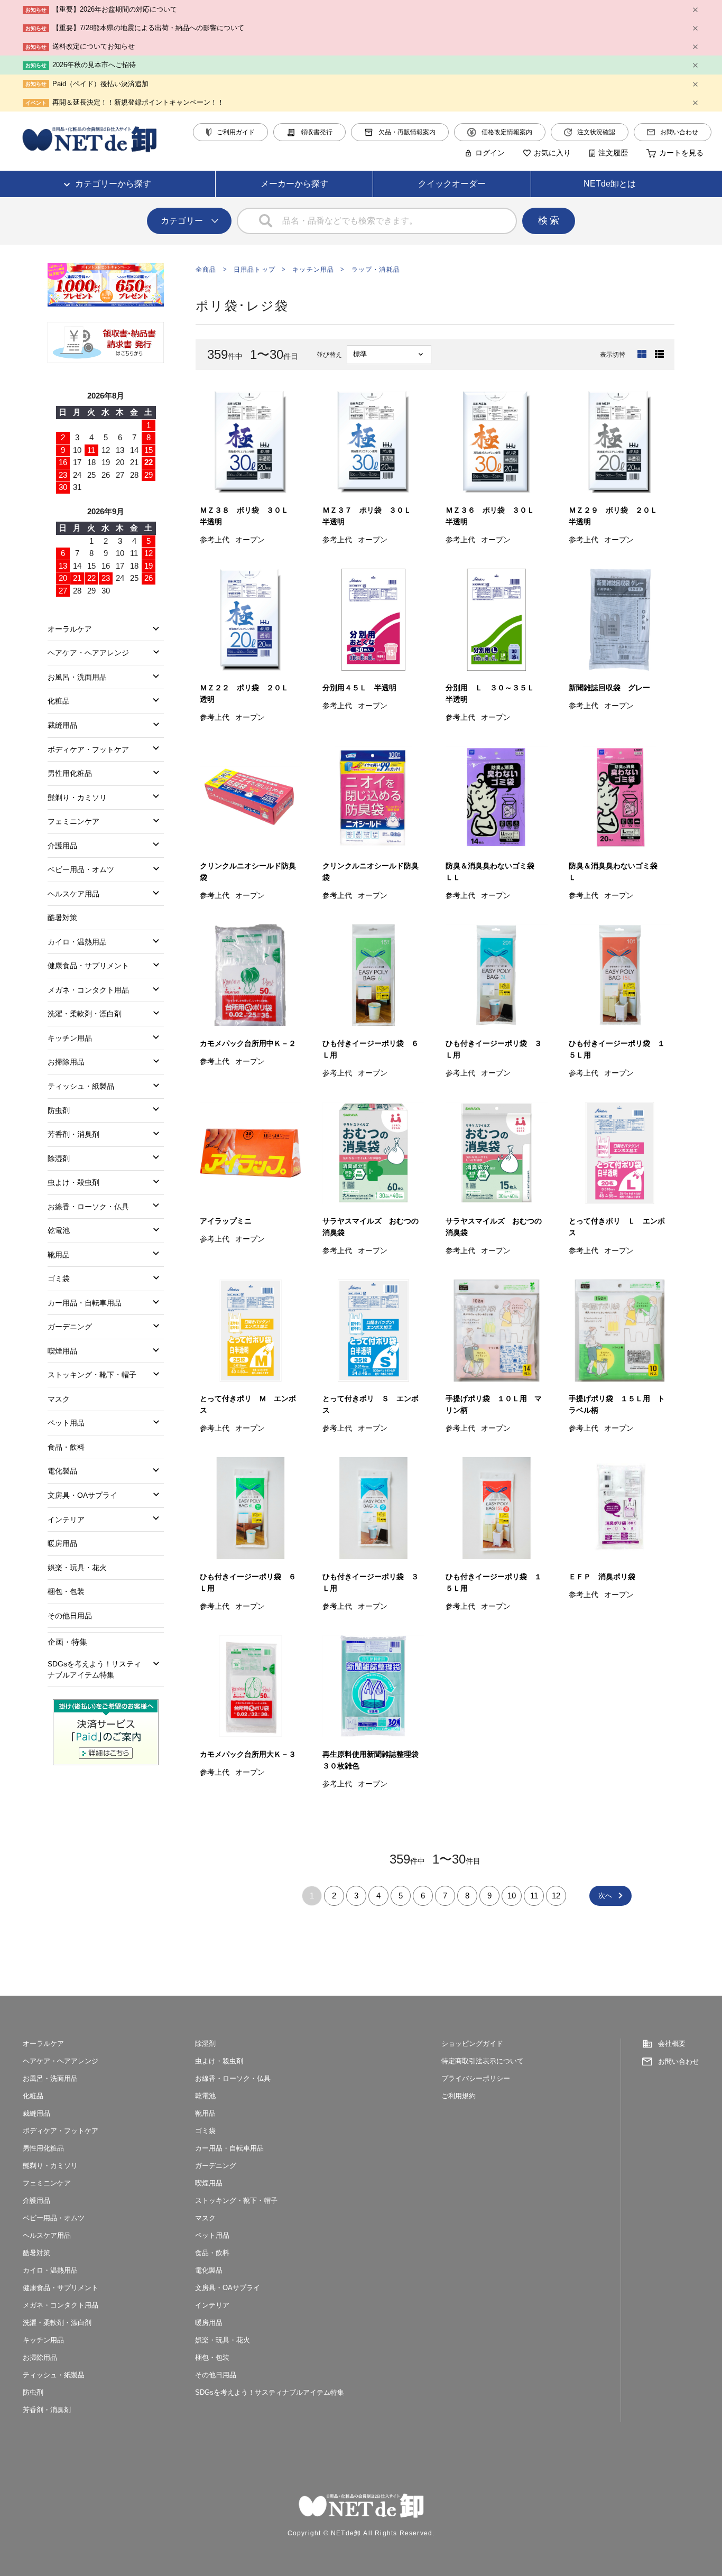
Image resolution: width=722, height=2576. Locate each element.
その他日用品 (70, 1616)
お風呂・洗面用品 (77, 677)
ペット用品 (66, 1423)
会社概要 (672, 2044)
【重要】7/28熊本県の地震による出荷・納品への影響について (148, 28)
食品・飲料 (66, 1447)
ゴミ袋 (59, 1278)
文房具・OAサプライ (82, 1495)
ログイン (490, 153)
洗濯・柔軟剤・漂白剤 (85, 1014)
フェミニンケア (73, 821)
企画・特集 (67, 1642)
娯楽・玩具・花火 (77, 1568)
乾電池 (59, 1230)
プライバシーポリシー (476, 2078)
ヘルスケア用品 (73, 894)
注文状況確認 (596, 132)
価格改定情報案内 (507, 132)
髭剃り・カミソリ (77, 798)
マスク (59, 1399)
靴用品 (59, 1255)
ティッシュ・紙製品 (81, 1086)
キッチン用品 (313, 270)
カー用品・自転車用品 (85, 1303)
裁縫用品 (62, 725)
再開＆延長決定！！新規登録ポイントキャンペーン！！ (138, 102)
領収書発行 (317, 132)
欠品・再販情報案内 (407, 132)
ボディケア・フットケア (88, 749)
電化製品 (62, 1471)
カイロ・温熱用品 (77, 942)
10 (512, 1896)
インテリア (66, 1519)
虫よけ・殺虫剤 (73, 1182)
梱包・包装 (66, 1591)
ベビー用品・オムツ (81, 869)
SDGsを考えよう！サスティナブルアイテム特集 (94, 1669)
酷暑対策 (62, 918)
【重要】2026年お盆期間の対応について (115, 9)
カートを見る (681, 153)
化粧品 (59, 701)
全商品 (206, 270)
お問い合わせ (679, 132)
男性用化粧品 (70, 773)
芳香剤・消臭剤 (73, 1134)
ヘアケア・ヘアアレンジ (88, 653)
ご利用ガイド (236, 132)
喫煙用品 (62, 1351)
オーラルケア (70, 629)
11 (534, 1896)
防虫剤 (59, 1110)
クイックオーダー (452, 184)
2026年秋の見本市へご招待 (94, 65)
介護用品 (62, 846)
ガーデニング (70, 1327)
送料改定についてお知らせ (94, 46)
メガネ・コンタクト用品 (88, 990)
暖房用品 (62, 1543)
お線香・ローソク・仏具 (88, 1207)
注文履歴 (613, 153)
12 (556, 1896)
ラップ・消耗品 (376, 270)
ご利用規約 (459, 2096)
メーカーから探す (294, 184)
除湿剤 (59, 1159)
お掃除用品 (66, 1062)
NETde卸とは (610, 184)
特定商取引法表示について (483, 2061)
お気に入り (552, 153)
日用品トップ (254, 270)
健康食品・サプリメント (88, 966)
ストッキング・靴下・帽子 (92, 1375)
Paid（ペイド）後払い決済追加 (100, 84)
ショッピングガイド (472, 2044)
